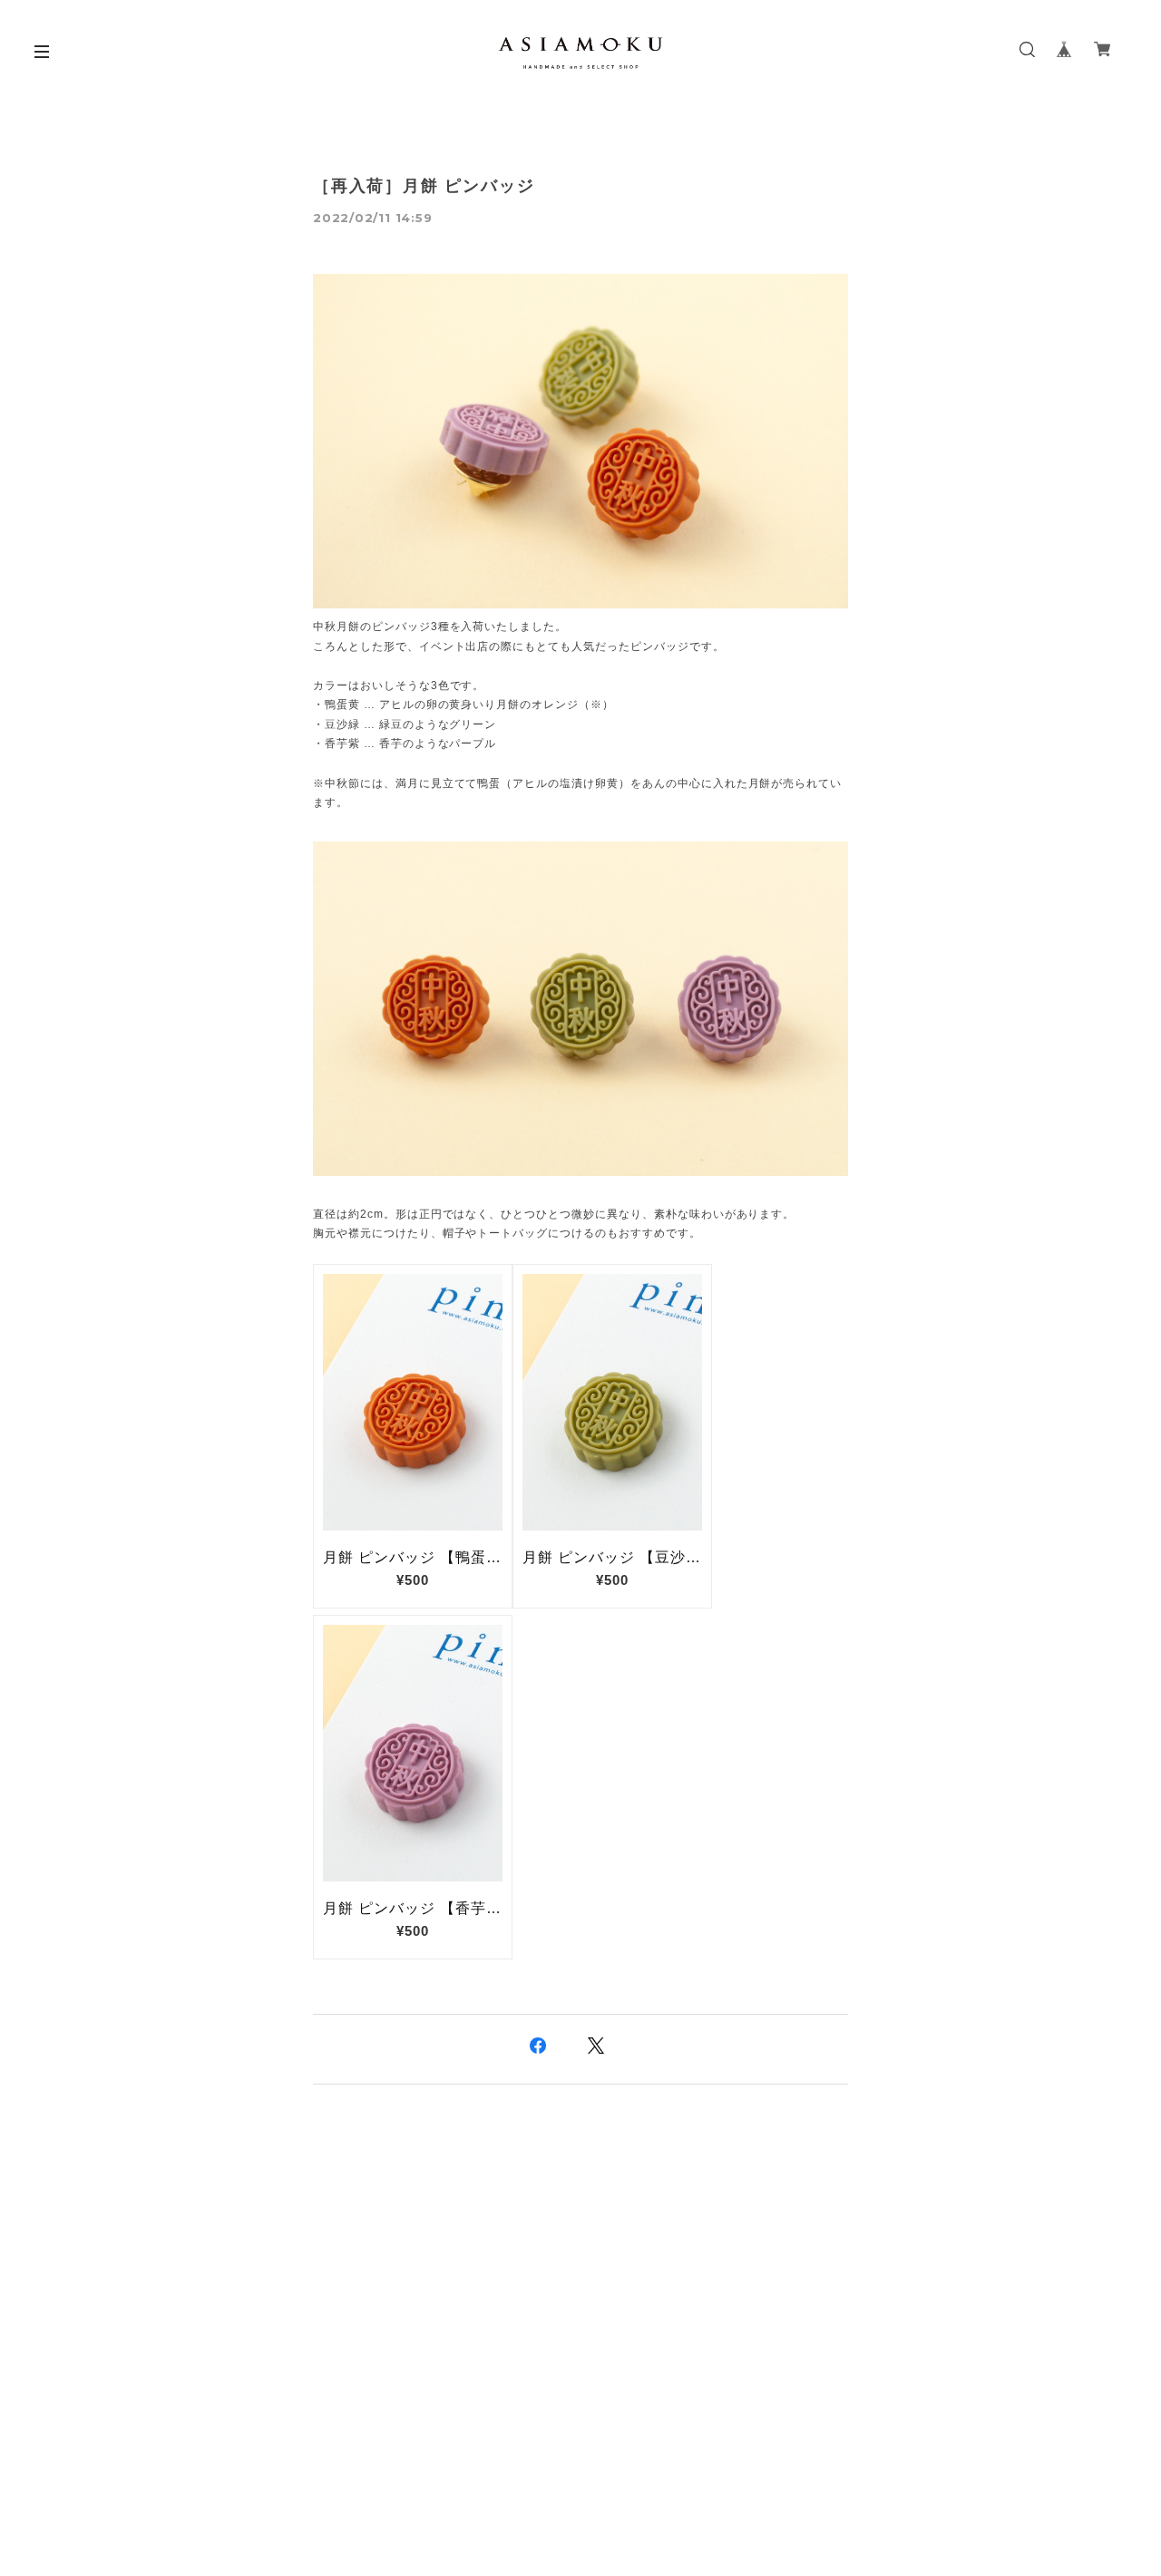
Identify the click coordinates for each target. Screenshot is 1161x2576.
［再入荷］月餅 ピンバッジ (424, 186)
